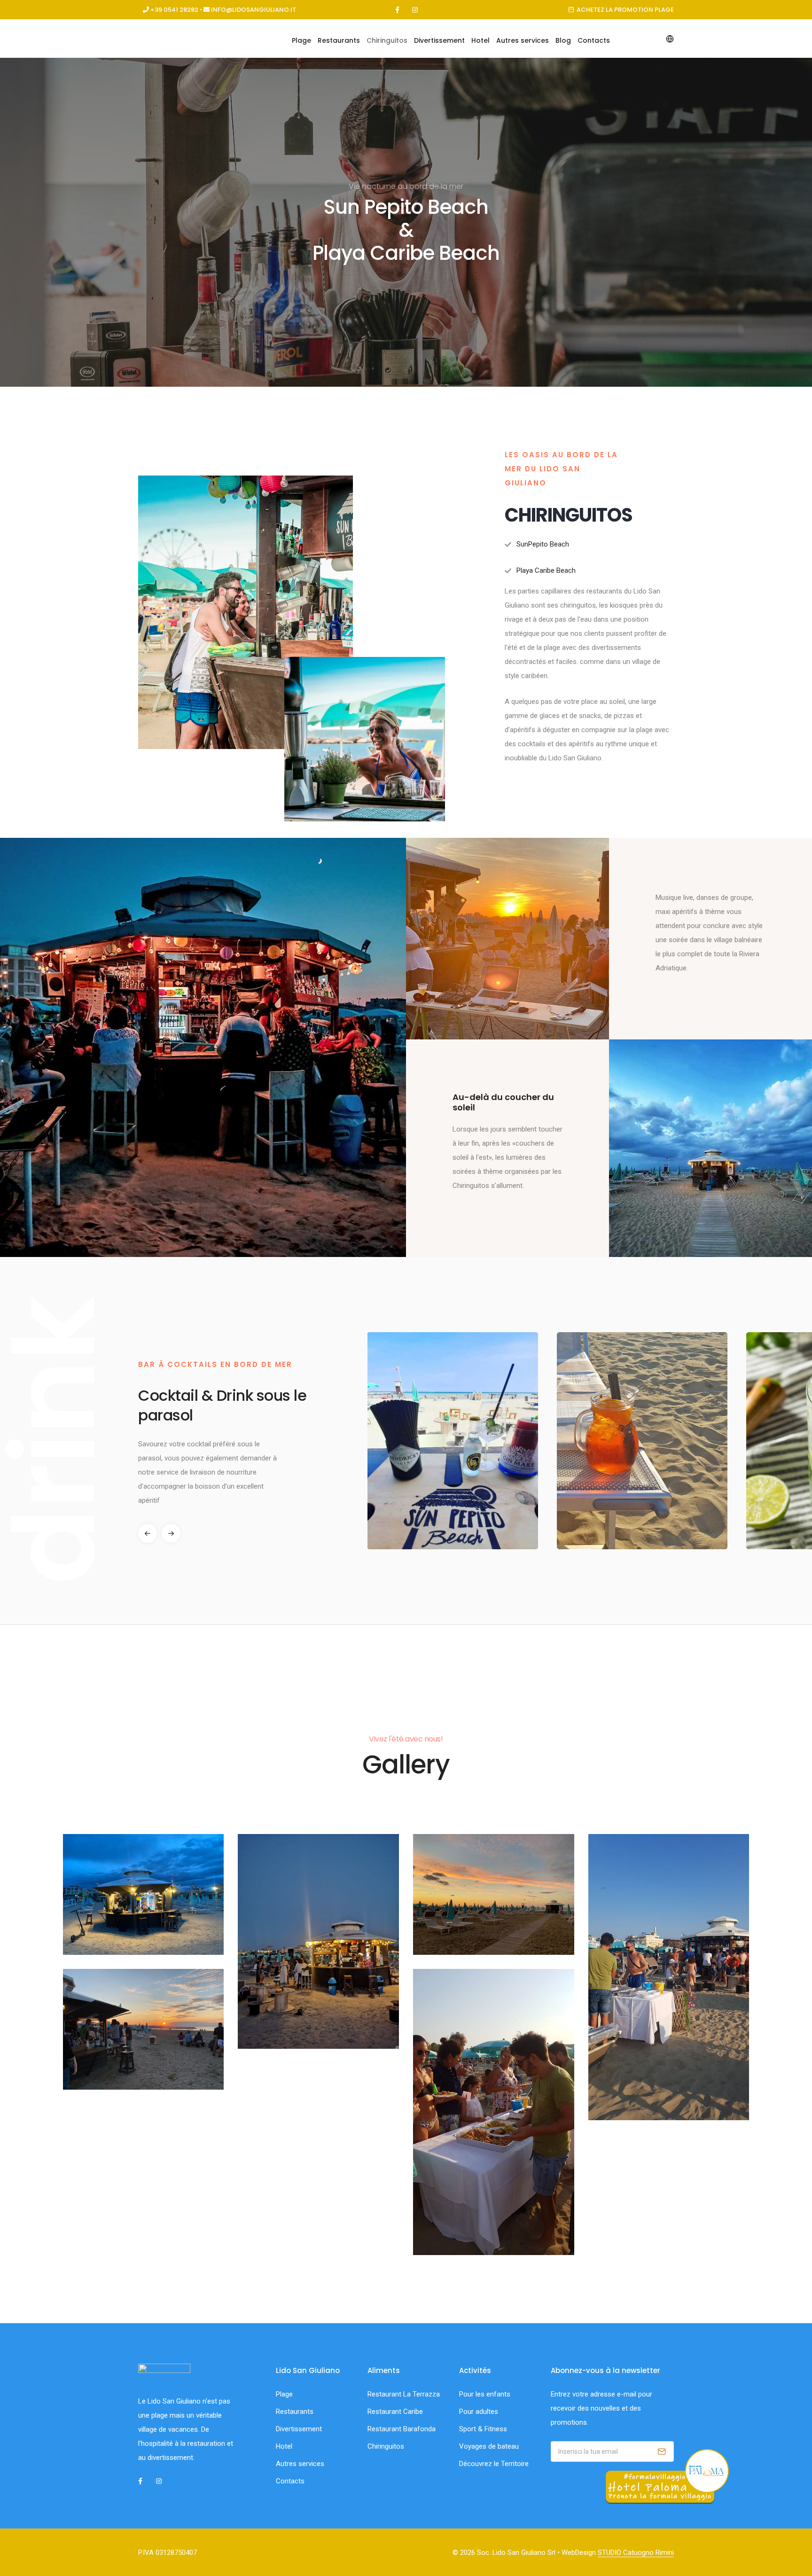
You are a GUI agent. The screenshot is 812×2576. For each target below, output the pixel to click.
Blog (563, 40)
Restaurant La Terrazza (404, 2394)
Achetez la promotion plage (625, 10)
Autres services (523, 40)
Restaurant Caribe (395, 2412)
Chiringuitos (387, 40)
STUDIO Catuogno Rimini (636, 2553)
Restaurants (339, 40)
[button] (171, 1533)
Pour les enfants (485, 2394)
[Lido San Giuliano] (144, 1894)
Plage (301, 40)
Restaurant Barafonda (402, 2429)
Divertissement (439, 40)
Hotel (480, 40)
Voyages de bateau (489, 2446)
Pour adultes (479, 2412)
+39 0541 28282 (174, 10)
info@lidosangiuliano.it (254, 10)
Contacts (594, 40)
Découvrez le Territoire (494, 2464)
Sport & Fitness (483, 2429)
